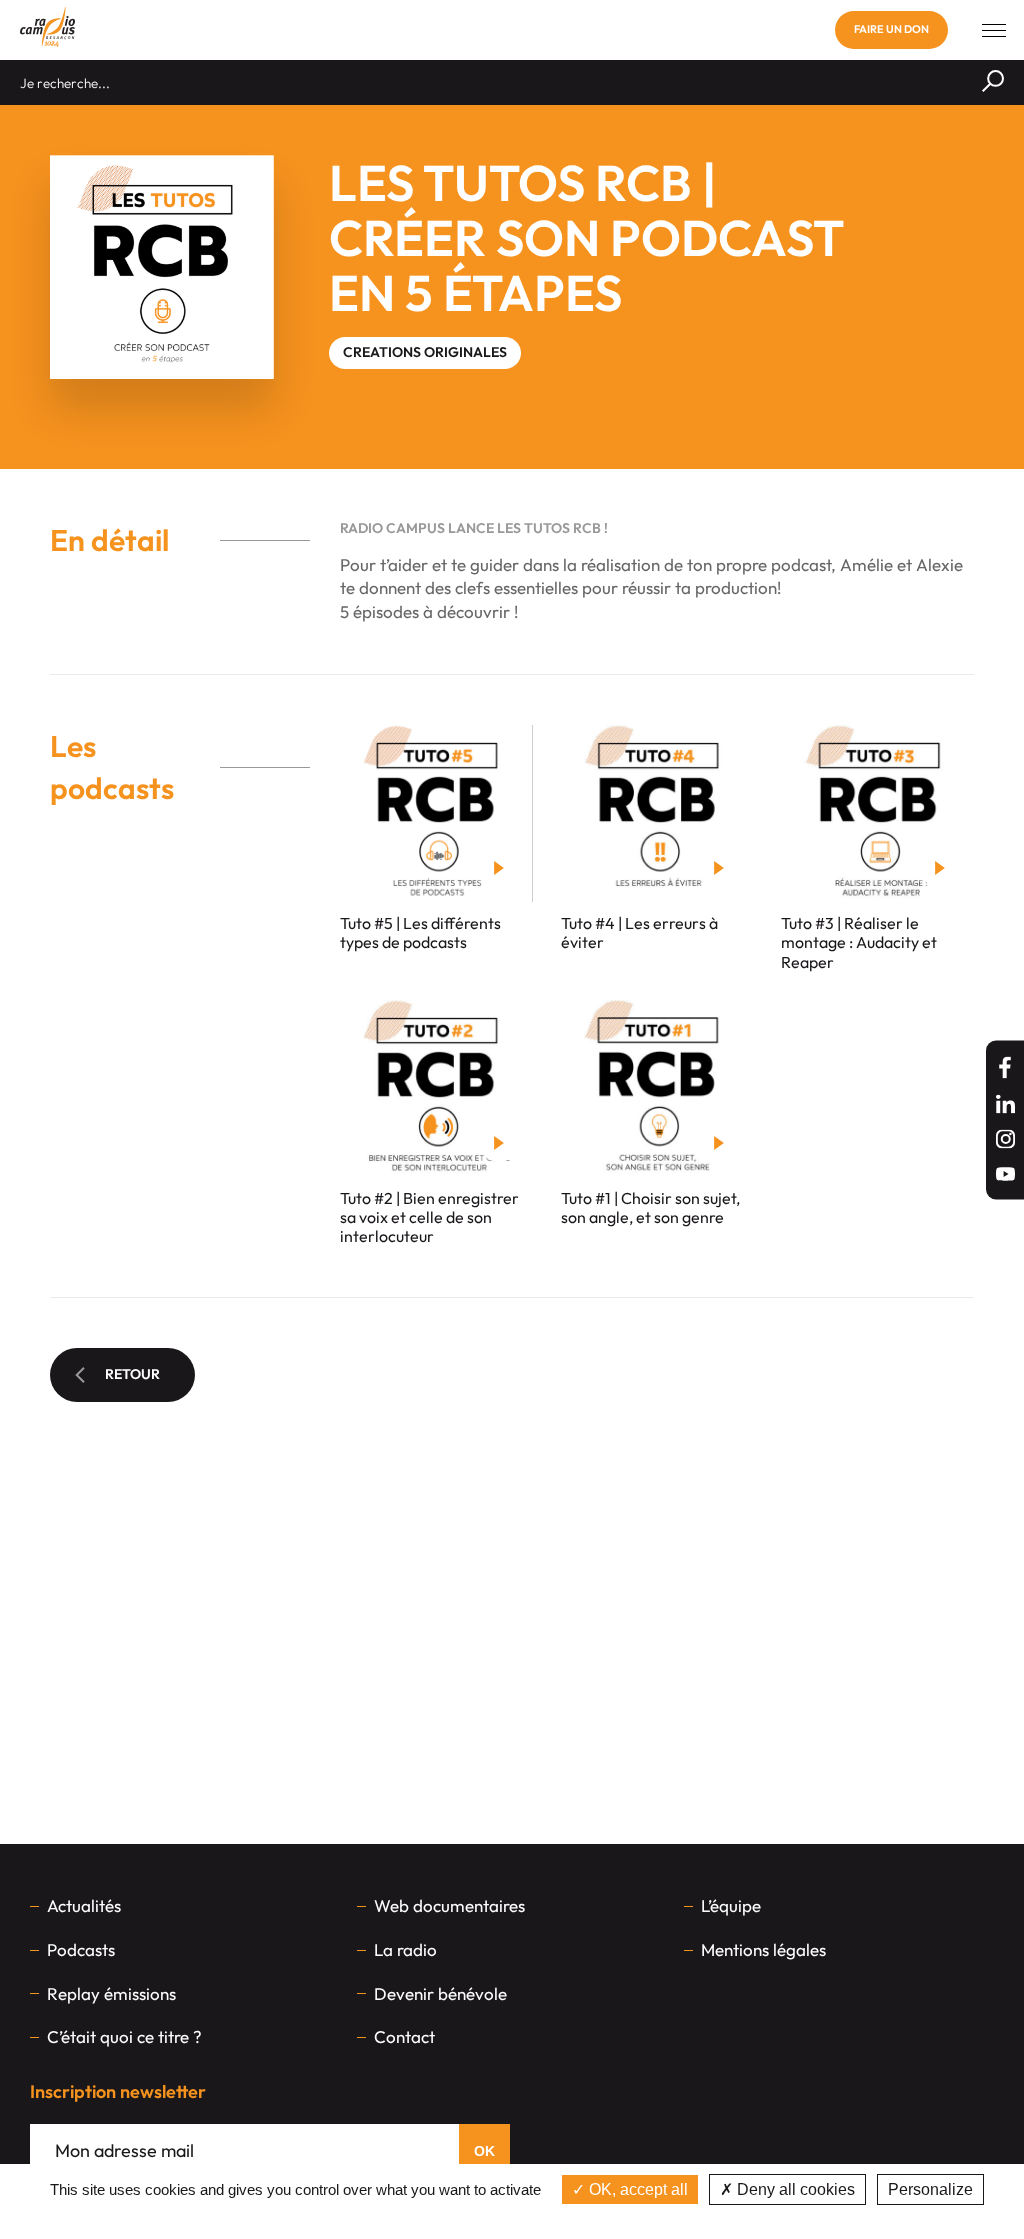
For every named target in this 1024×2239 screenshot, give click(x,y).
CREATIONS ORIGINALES (425, 352)
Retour (132, 1374)
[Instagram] (1005, 1138)
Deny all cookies (794, 2189)
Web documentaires (449, 1905)
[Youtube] (1005, 1173)
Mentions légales (763, 1949)
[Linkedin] (1005, 1103)
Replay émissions (111, 1993)
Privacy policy (512, 2218)
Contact (404, 2036)
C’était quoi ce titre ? (124, 2036)
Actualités (84, 1905)
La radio (405, 1949)
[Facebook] (1005, 1067)
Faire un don (891, 29)
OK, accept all (636, 2189)
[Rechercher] (993, 82)
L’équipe (731, 1905)
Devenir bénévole (440, 1993)
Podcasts (81, 1949)
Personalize (930, 2189)
